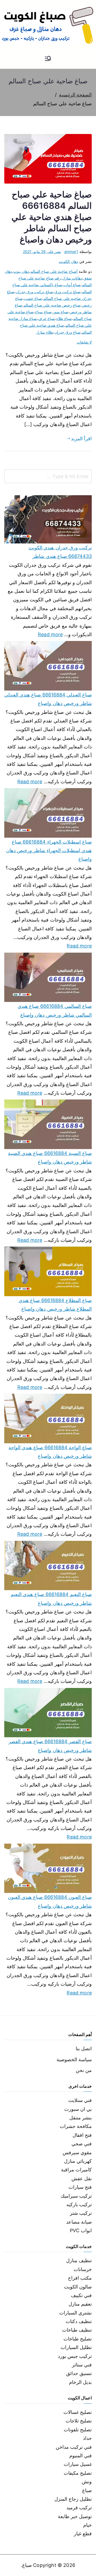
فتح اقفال (82, 2135)
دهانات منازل (72, 278)
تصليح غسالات (78, 2412)
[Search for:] (48, 476)
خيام (87, 2525)
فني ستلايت (80, 2100)
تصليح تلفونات (78, 2430)
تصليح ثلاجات (79, 2421)
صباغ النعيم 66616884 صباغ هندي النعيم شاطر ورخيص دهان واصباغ (51, 1599)
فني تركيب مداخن (74, 2447)
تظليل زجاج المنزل (73, 2499)
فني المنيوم (81, 2456)
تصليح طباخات (78, 2339)
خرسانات (83, 2269)
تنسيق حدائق (79, 2373)
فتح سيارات (80, 2187)
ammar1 (71, 251)
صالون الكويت (78, 2287)
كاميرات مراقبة (76, 2170)
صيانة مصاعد (79, 2222)
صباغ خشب (33, 298)
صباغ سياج (43, 312)
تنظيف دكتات (79, 2321)
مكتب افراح (80, 2278)
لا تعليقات (84, 342)
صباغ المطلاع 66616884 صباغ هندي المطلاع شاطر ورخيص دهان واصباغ (55, 1305)
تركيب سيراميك (76, 2196)
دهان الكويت (68, 261)
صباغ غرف (46, 318)
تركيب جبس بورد (75, 2356)
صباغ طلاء (64, 318)
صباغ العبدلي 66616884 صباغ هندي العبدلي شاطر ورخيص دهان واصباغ (48, 699)
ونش (87, 2482)
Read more (50, 634)
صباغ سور (61, 312)
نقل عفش (82, 2178)
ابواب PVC (81, 2230)
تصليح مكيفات (78, 2473)
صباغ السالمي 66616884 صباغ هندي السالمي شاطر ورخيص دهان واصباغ (55, 1010)
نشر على (42, 251)
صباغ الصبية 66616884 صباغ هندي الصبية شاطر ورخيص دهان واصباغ (50, 1157)
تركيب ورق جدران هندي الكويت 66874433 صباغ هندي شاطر (60, 552)
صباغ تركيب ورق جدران (34, 292)
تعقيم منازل (80, 2304)
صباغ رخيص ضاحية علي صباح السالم (52, 305)
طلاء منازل (44, 332)
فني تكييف (81, 2295)
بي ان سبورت (78, 2109)
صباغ (87, 2490)
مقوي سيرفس (77, 2152)
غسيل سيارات (78, 2464)
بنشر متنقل (81, 2118)
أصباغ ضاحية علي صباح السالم (54, 271)
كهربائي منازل (78, 2161)
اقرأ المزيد (81, 439)
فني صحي (82, 2144)
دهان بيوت (21, 271)
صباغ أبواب (72, 285)
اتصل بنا (84, 2049)
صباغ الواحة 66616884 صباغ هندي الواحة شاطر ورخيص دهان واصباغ (50, 1452)
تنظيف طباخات (77, 2330)
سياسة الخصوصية (74, 2059)
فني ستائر (82, 2365)
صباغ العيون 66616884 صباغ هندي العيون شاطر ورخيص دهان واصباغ (50, 1901)
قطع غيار (83, 2534)
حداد (87, 2438)
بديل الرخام (80, 2382)
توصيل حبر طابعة (75, 2516)
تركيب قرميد (79, 2508)
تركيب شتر (81, 2213)
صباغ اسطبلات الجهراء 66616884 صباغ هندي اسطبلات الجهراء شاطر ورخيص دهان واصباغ (49, 851)
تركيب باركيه (79, 2204)
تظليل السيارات (76, 2347)
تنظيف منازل (79, 2260)
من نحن (84, 2070)
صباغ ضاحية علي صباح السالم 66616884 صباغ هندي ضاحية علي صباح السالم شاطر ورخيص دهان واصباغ (52, 217)
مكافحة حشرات (76, 2126)
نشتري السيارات (75, 2313)
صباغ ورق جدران (67, 332)
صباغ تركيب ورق (67, 292)
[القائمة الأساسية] (48, 59)
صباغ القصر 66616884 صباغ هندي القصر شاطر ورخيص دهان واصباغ (50, 1746)
